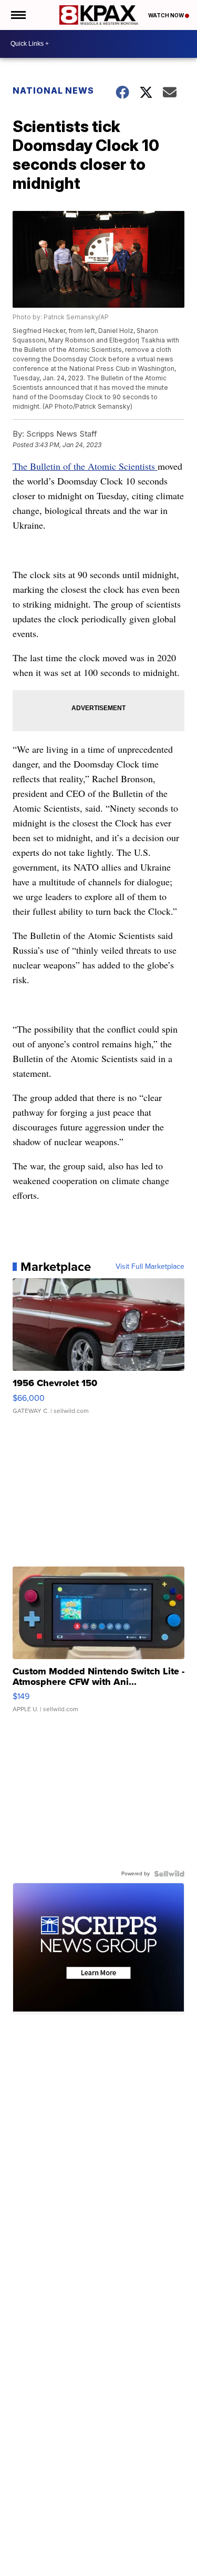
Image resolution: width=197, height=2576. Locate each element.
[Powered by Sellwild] (169, 1874)
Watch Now (167, 15)
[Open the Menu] (18, 15)
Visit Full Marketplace (150, 1267)
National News (53, 90)
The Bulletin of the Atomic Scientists (85, 466)
